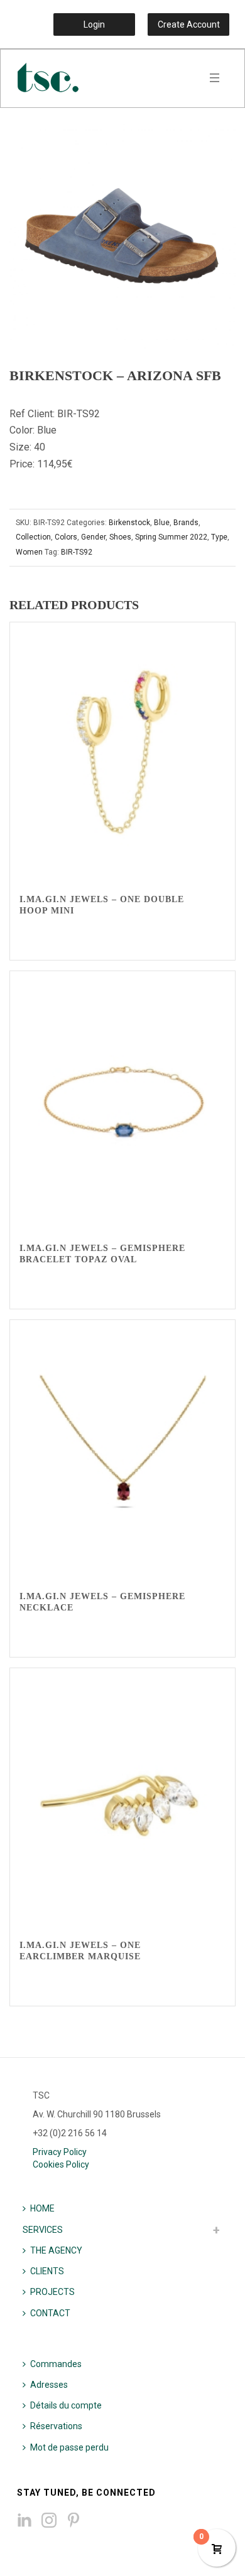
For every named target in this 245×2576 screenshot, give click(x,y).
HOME (42, 2208)
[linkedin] (24, 2521)
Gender (93, 537)
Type (219, 537)
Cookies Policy (61, 2164)
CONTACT (50, 2313)
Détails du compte (66, 2405)
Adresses (49, 2385)
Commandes (56, 2364)
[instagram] (49, 2521)
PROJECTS (52, 2292)
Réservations (56, 2426)
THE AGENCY (56, 2250)
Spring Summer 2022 (171, 537)
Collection (33, 537)
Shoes (120, 537)
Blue (162, 523)
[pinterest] (73, 2521)
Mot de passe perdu (69, 2447)
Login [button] (94, 24)
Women (29, 552)
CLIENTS (47, 2271)
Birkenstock (129, 523)
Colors (66, 537)
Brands (186, 523)
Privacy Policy (60, 2152)
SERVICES (43, 2230)
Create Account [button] (189, 24)
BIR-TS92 (77, 552)
